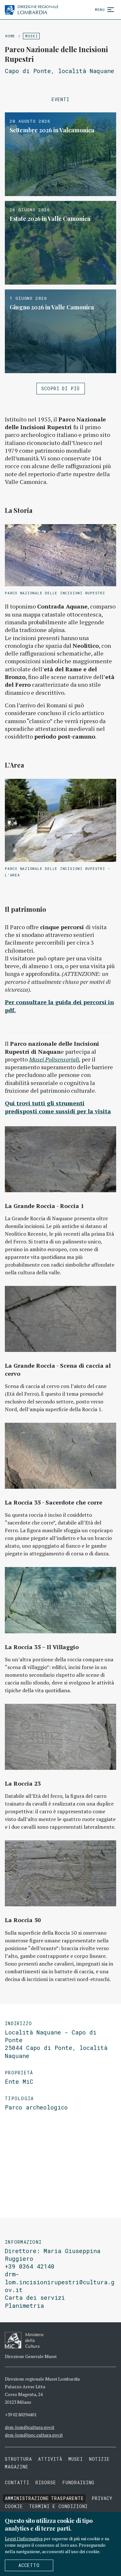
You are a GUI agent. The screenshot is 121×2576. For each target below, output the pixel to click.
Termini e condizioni (59, 2506)
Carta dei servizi (35, 2298)
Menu (100, 9)
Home (10, 36)
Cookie (14, 2506)
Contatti (17, 2482)
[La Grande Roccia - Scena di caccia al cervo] (60, 1319)
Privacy (102, 2498)
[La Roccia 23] (60, 1737)
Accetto (29, 2565)
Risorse (46, 2482)
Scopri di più (61, 388)
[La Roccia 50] (60, 1873)
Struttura (18, 2459)
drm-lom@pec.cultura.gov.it (34, 2435)
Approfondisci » (60, 154)
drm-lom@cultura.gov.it (30, 2427)
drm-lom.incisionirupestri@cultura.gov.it (60, 2282)
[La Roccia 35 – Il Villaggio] (60, 1600)
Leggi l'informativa (24, 2538)
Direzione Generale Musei (31, 2356)
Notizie (100, 2459)
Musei (31, 36)
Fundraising (79, 2482)
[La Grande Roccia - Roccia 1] (60, 1159)
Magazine (17, 2467)
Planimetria (24, 2306)
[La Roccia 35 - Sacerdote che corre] (60, 1456)
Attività (50, 2459)
